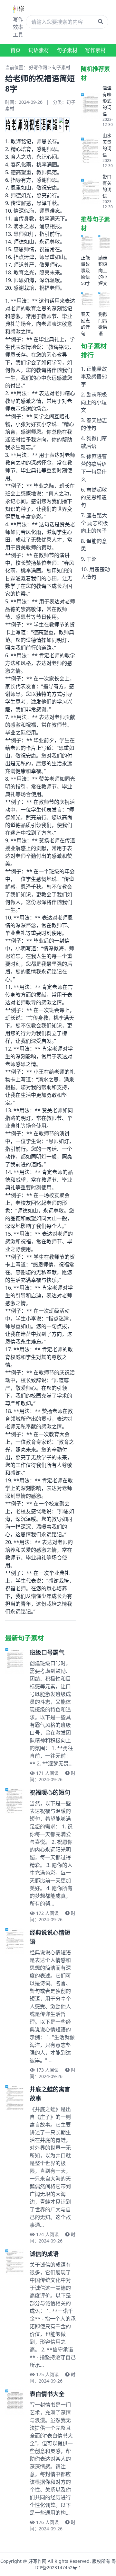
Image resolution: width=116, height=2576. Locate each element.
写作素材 (95, 50)
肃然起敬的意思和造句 (94, 497)
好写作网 (38, 67)
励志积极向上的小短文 (94, 402)
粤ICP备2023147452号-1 (76, 2564)
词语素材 (39, 50)
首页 (15, 50)
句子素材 (67, 50)
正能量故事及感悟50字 (94, 377)
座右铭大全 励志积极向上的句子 (94, 523)
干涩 (92, 559)
